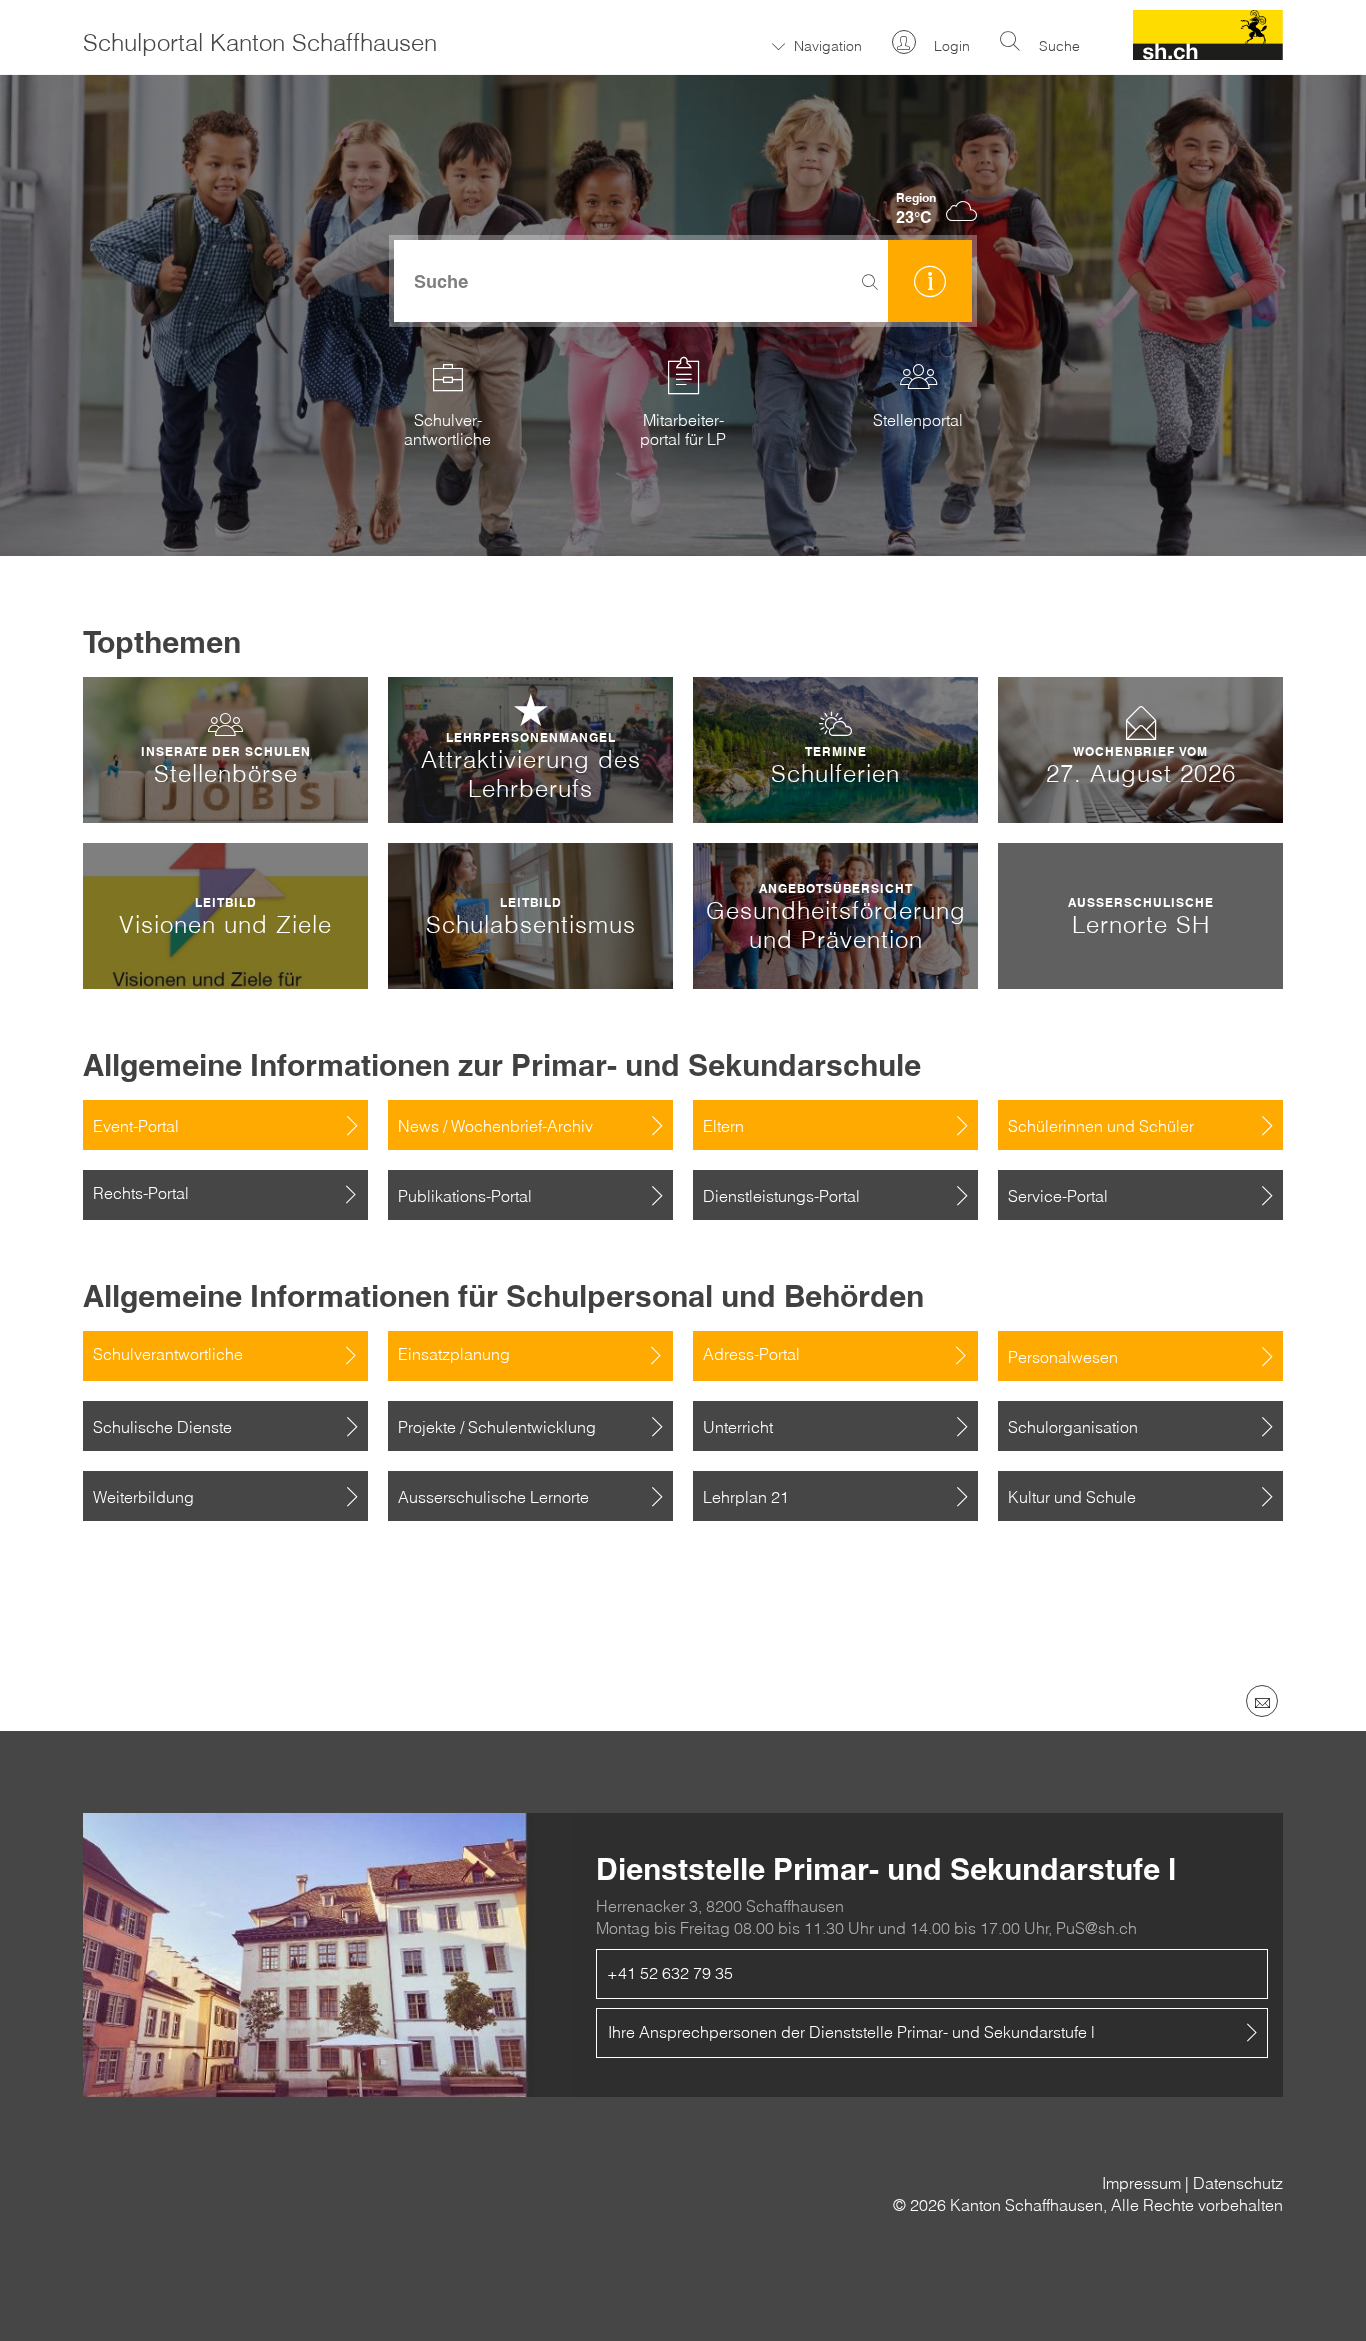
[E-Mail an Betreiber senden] (1262, 1701)
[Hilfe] (930, 281)
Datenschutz (1238, 2183)
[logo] (1208, 54)
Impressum (1141, 2183)
